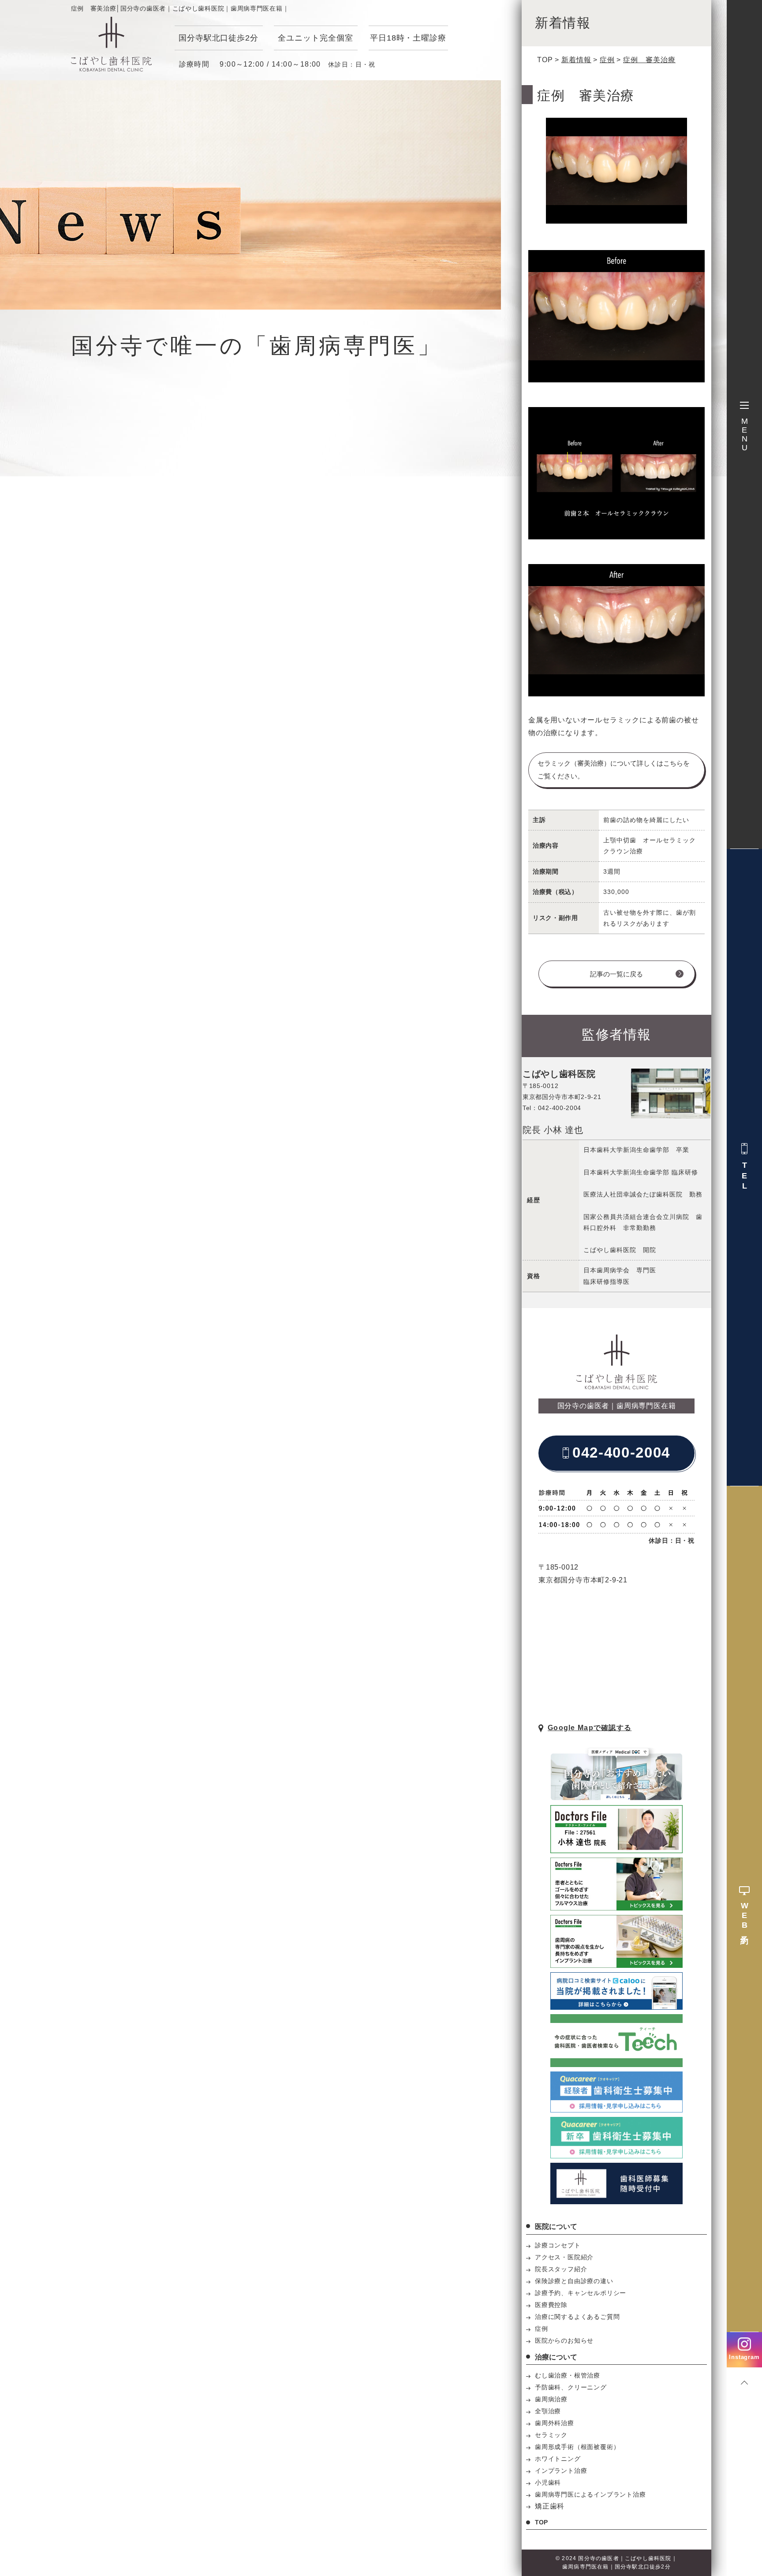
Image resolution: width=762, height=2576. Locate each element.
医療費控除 (551, 2305)
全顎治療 (548, 2411)
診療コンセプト (558, 2245)
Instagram (744, 2357)
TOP (545, 60)
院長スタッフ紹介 (561, 2269)
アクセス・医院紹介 (564, 2257)
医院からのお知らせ (564, 2340)
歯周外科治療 (555, 2423)
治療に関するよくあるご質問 (577, 2317)
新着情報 (576, 60)
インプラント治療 (561, 2471)
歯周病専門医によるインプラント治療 (590, 2494)
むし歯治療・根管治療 (568, 2375)
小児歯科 (548, 2483)
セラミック (551, 2435)
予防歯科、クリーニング (571, 2387)
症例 (607, 60)
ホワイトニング (558, 2459)
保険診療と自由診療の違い (574, 2281)
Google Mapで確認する (590, 1728)
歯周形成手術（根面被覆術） (577, 2447)
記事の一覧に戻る (616, 974)
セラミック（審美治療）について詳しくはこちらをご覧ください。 (614, 770)
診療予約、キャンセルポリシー (581, 2293)
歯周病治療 (551, 2399)
